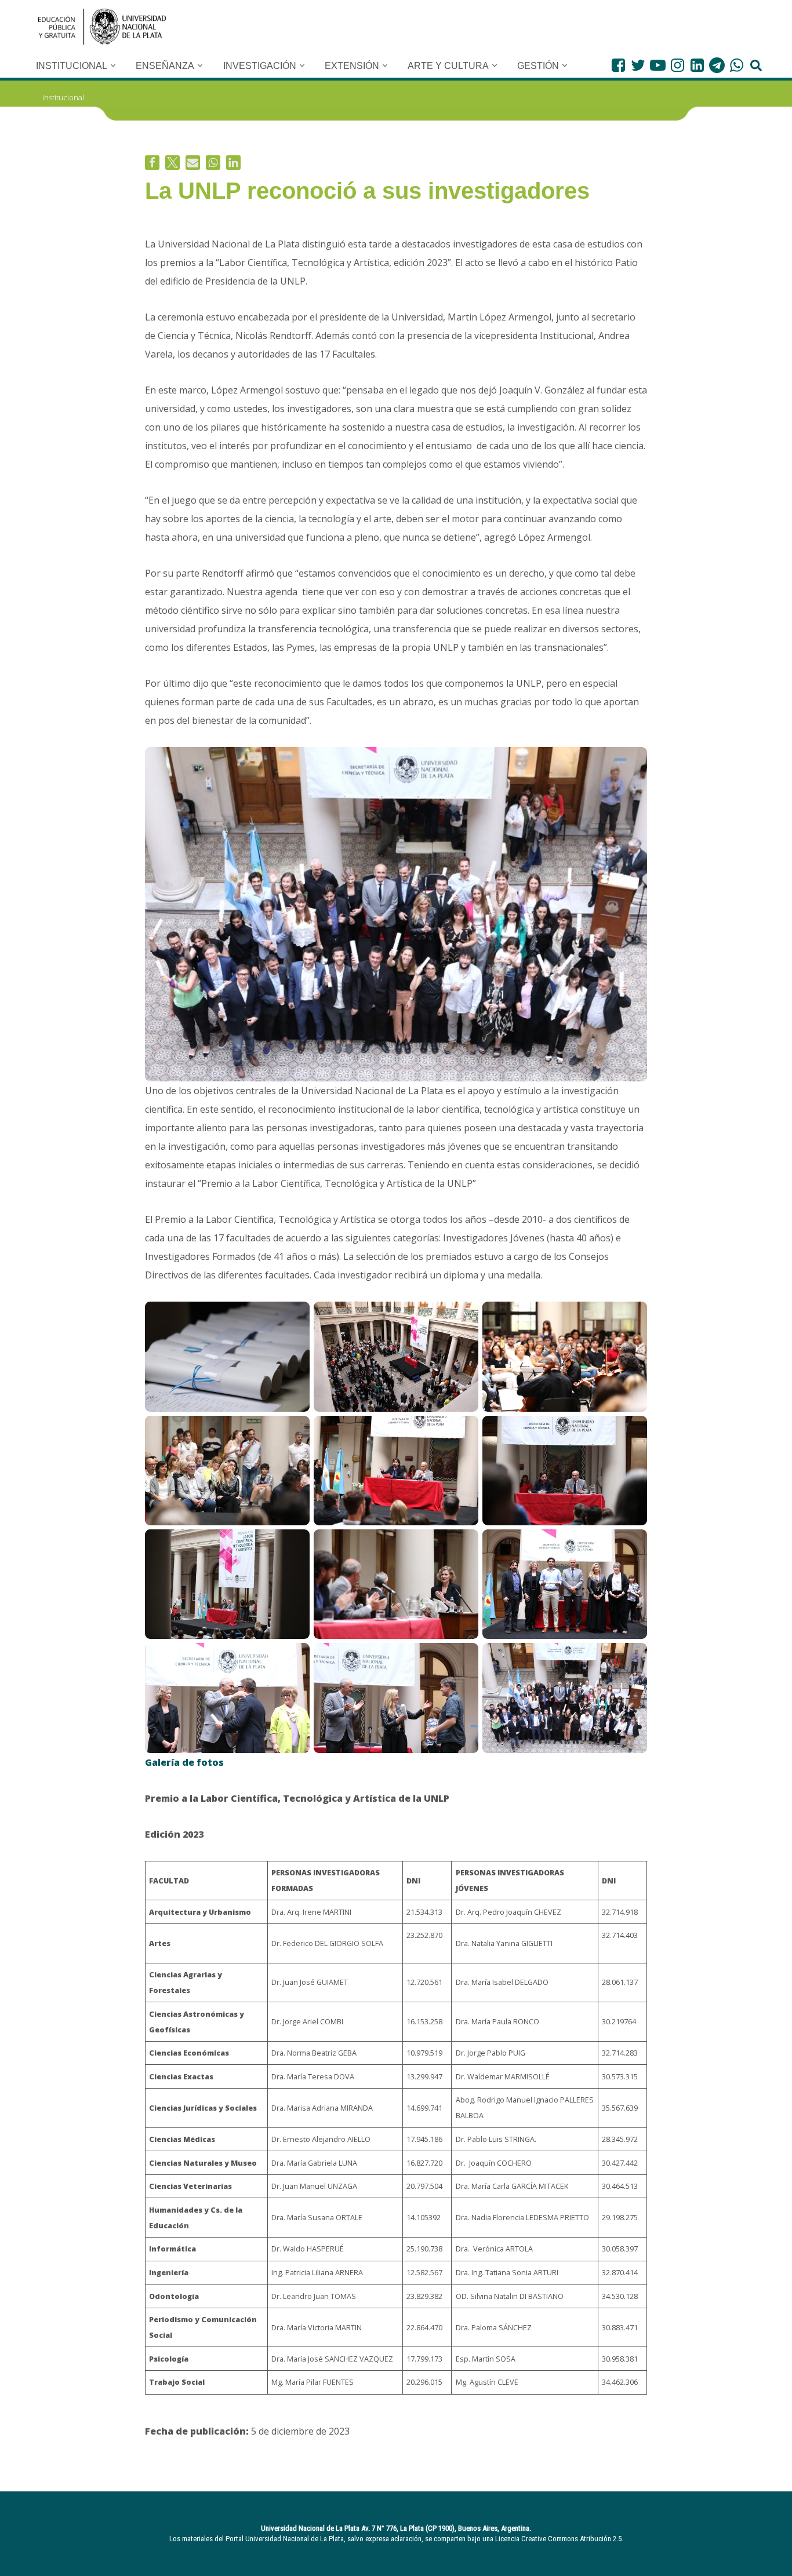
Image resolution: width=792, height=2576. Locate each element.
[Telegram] (717, 65)
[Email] (193, 163)
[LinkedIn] (697, 65)
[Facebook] (618, 65)
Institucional (63, 97)
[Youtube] (658, 65)
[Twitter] (638, 65)
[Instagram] (677, 65)
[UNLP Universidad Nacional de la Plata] (102, 27)
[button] (113, 65)
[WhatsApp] (737, 65)
